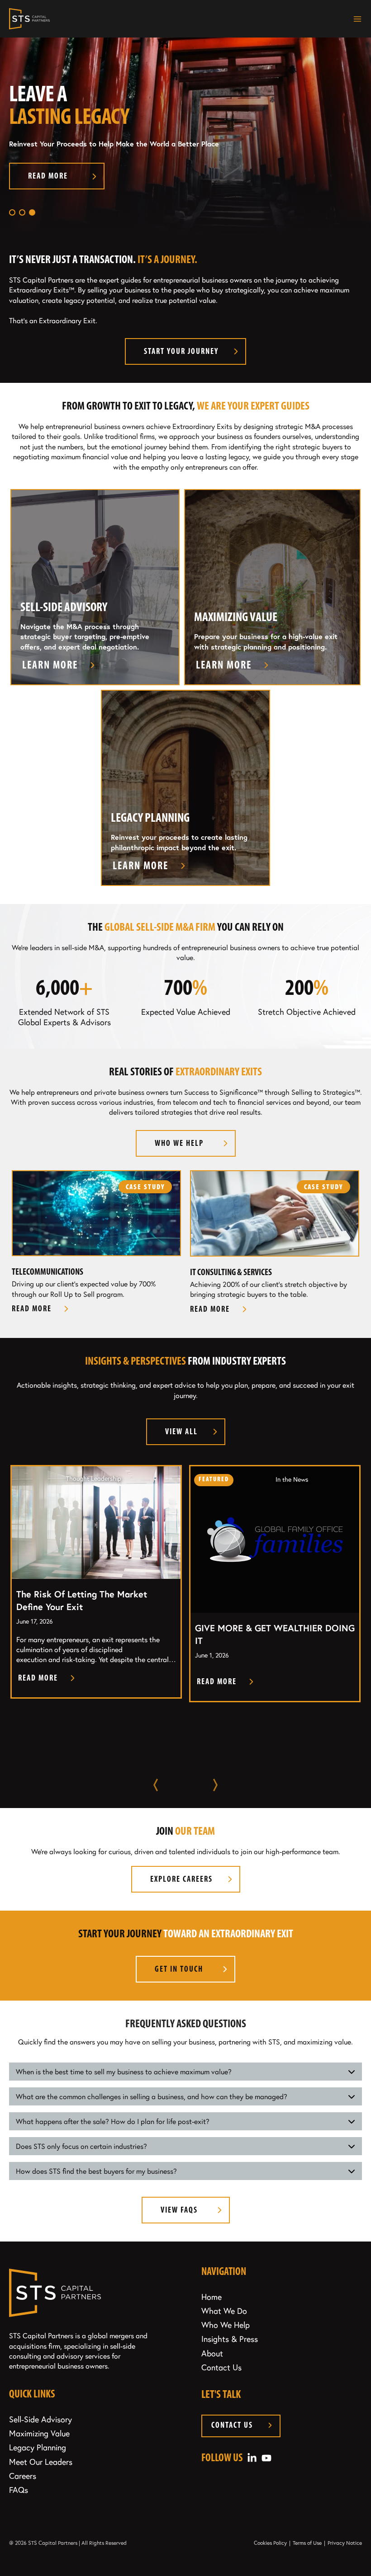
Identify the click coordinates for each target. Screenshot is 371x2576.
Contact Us (221, 2367)
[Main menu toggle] (355, 19)
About (212, 2353)
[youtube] (266, 2456)
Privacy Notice (345, 2543)
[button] (12, 212)
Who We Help (226, 2325)
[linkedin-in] (252, 2456)
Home (212, 2297)
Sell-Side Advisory (40, 2419)
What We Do (224, 2311)
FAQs (19, 2490)
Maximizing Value (39, 2433)
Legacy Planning (38, 2447)
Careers (23, 2476)
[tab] (185, 2072)
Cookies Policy (270, 2543)
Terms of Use (307, 2543)
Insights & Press (230, 2339)
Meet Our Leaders (41, 2462)
